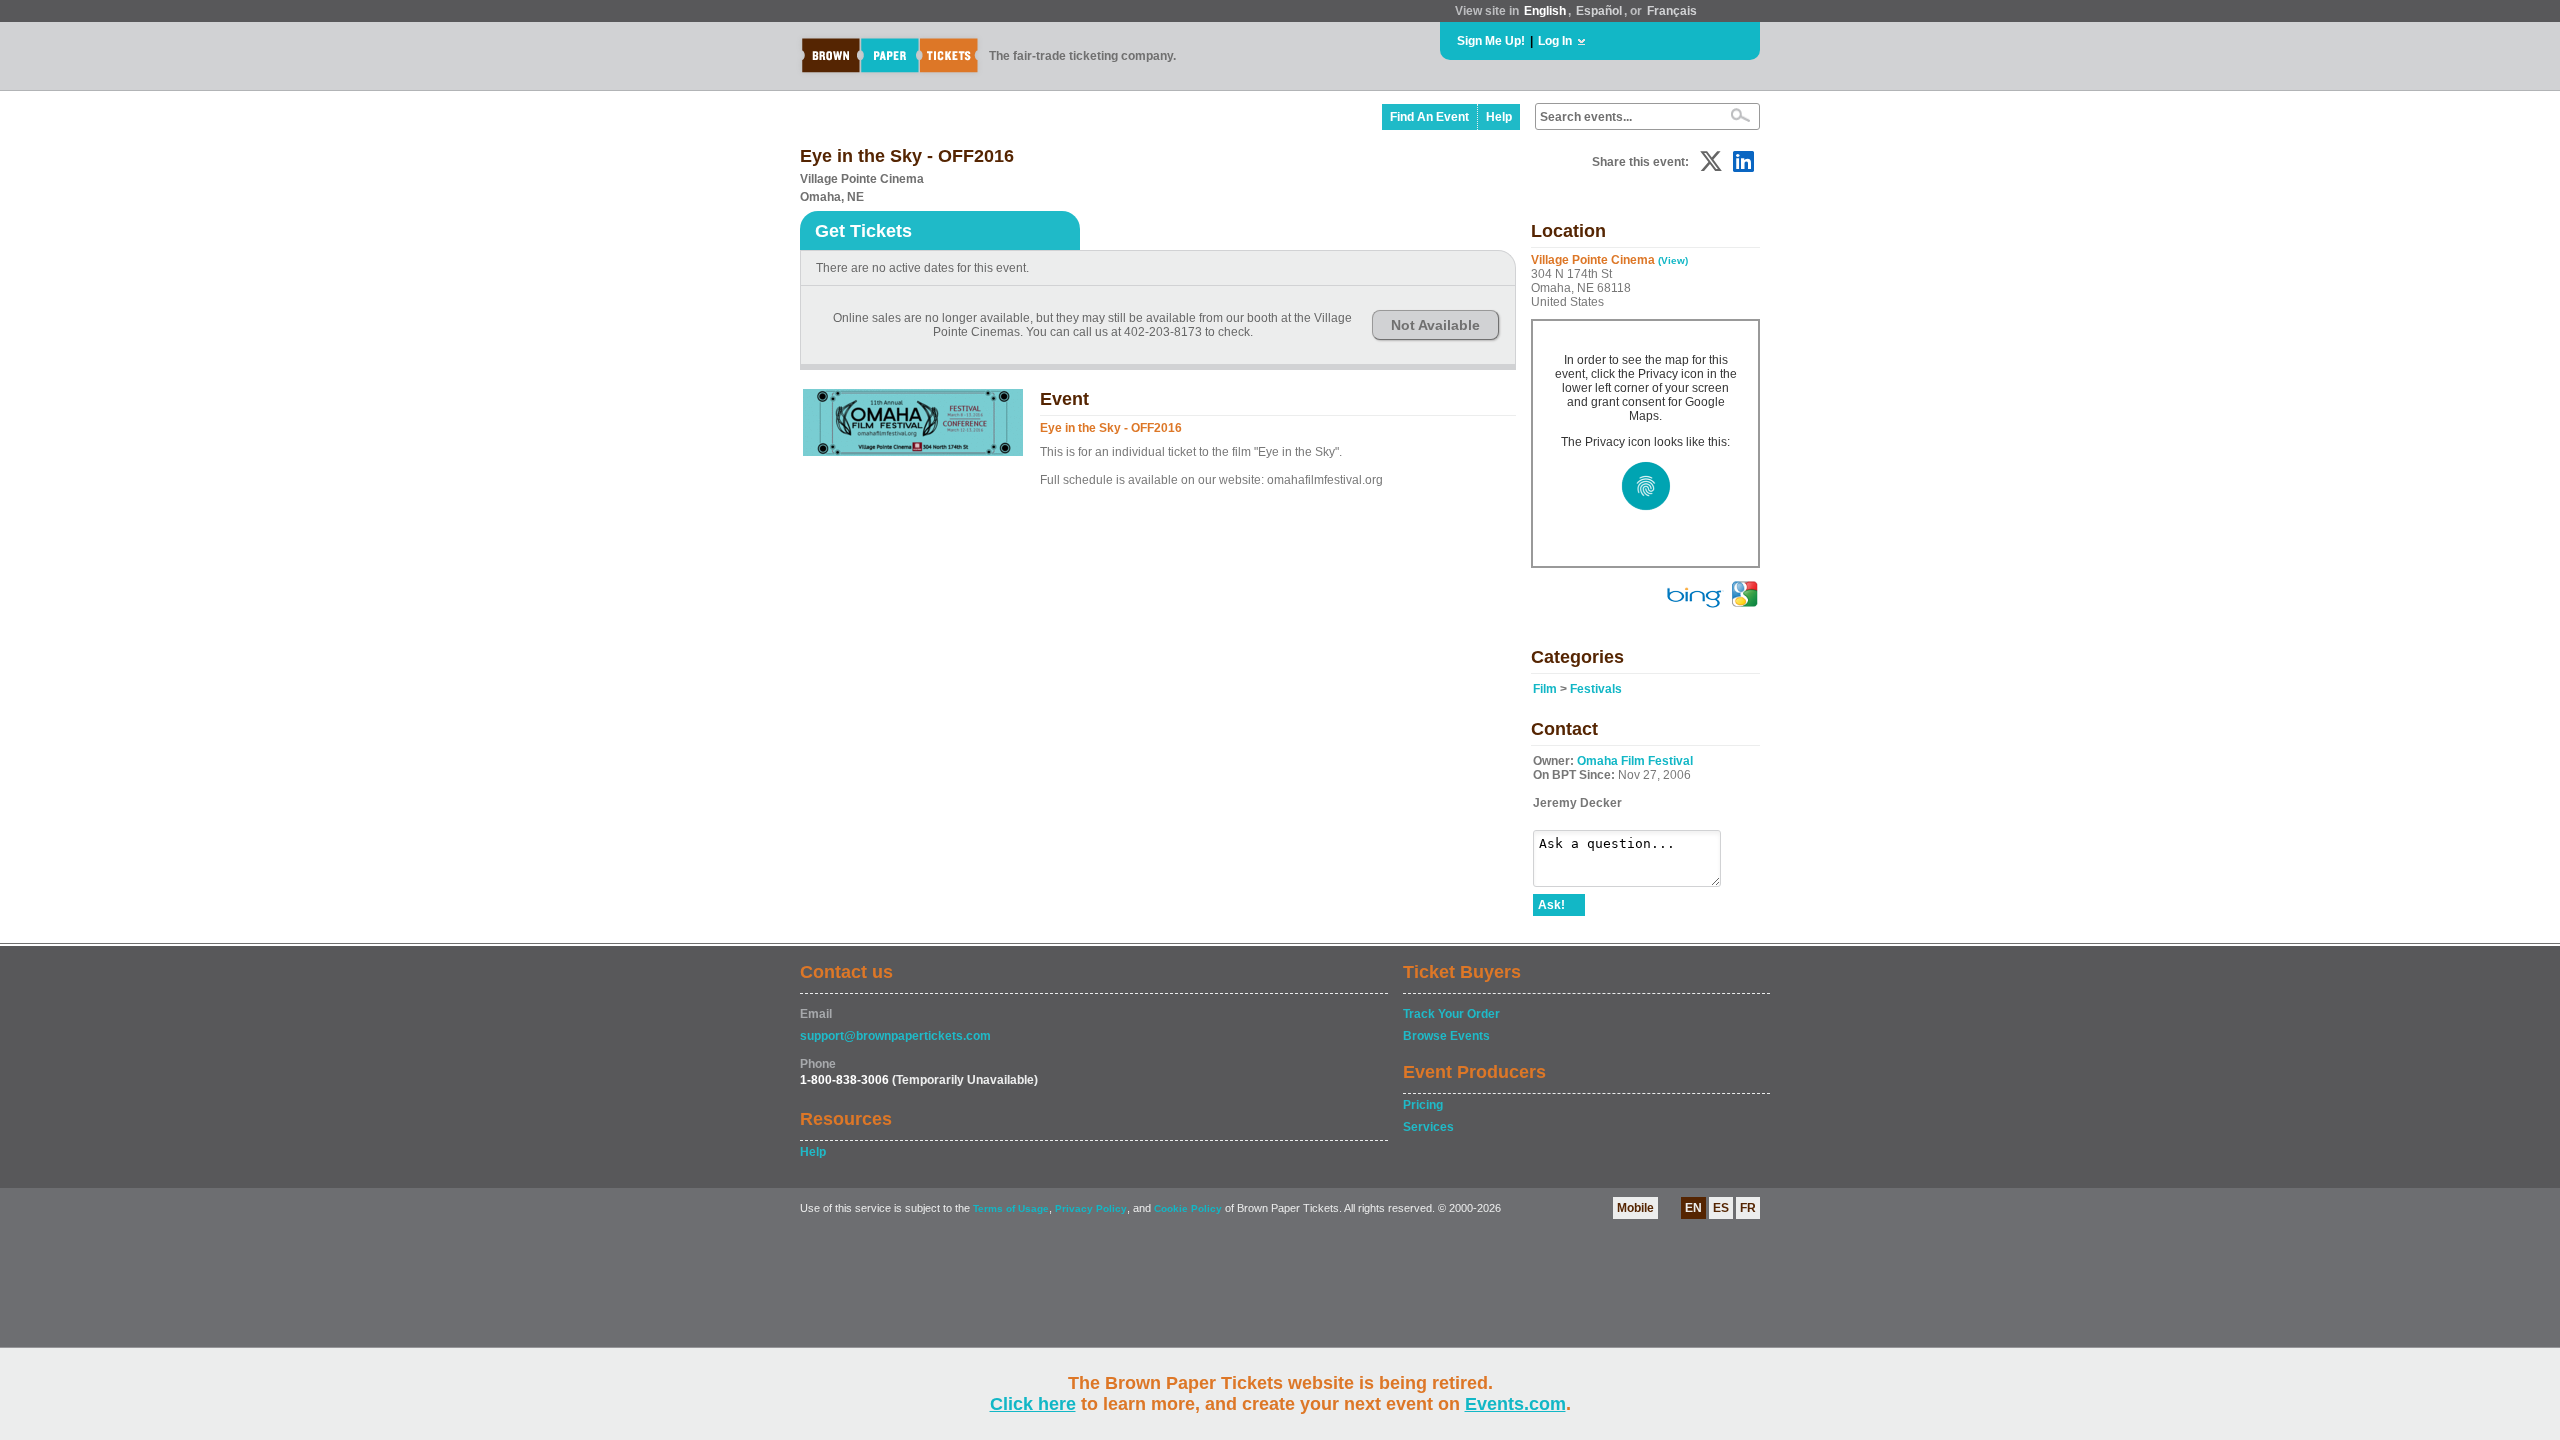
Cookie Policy (1188, 1208)
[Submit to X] (1711, 161)
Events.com (1515, 1404)
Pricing (1423, 1105)
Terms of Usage (1011, 1208)
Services (1428, 1127)
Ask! (1551, 905)
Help (1499, 117)
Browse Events (1446, 1036)
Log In (1555, 41)
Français (1672, 11)
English (1545, 11)
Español (1599, 11)
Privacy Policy (1091, 1208)
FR (1748, 1208)
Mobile (1635, 1208)
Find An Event (1429, 117)
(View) (1673, 260)
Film (1545, 689)
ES (1721, 1208)
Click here (1033, 1404)
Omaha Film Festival (1635, 761)
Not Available (1435, 325)
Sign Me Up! (1491, 41)
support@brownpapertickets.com (895, 1036)
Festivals (1596, 689)
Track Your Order (1451, 1014)
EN (1693, 1208)
